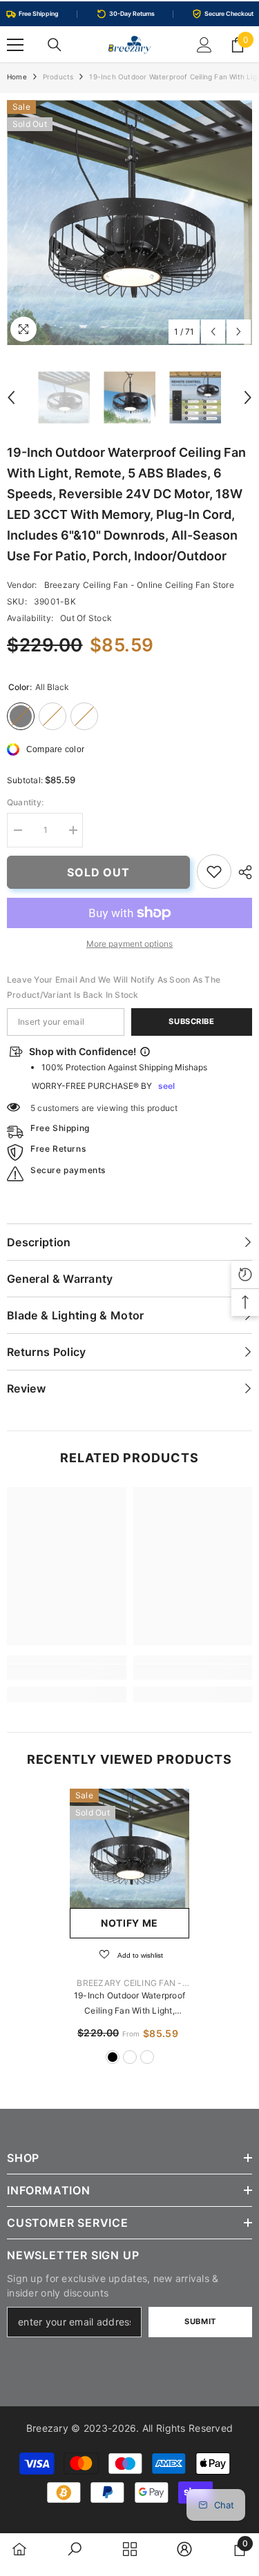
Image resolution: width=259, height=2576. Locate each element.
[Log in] (204, 45)
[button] (213, 332)
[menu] (15, 45)
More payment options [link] (129, 944)
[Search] (55, 45)
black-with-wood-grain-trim (130, 2057)
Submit (200, 2321)
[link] (214, 872)
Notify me (129, 1923)
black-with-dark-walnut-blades (147, 2057)
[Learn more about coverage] (145, 1052)
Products (58, 77)
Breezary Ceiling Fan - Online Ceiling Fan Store (139, 585)
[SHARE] (242, 872)
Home (17, 77)
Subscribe (191, 1021)
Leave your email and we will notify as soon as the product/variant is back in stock (114, 987)
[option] (129, 223)
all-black (113, 2057)
